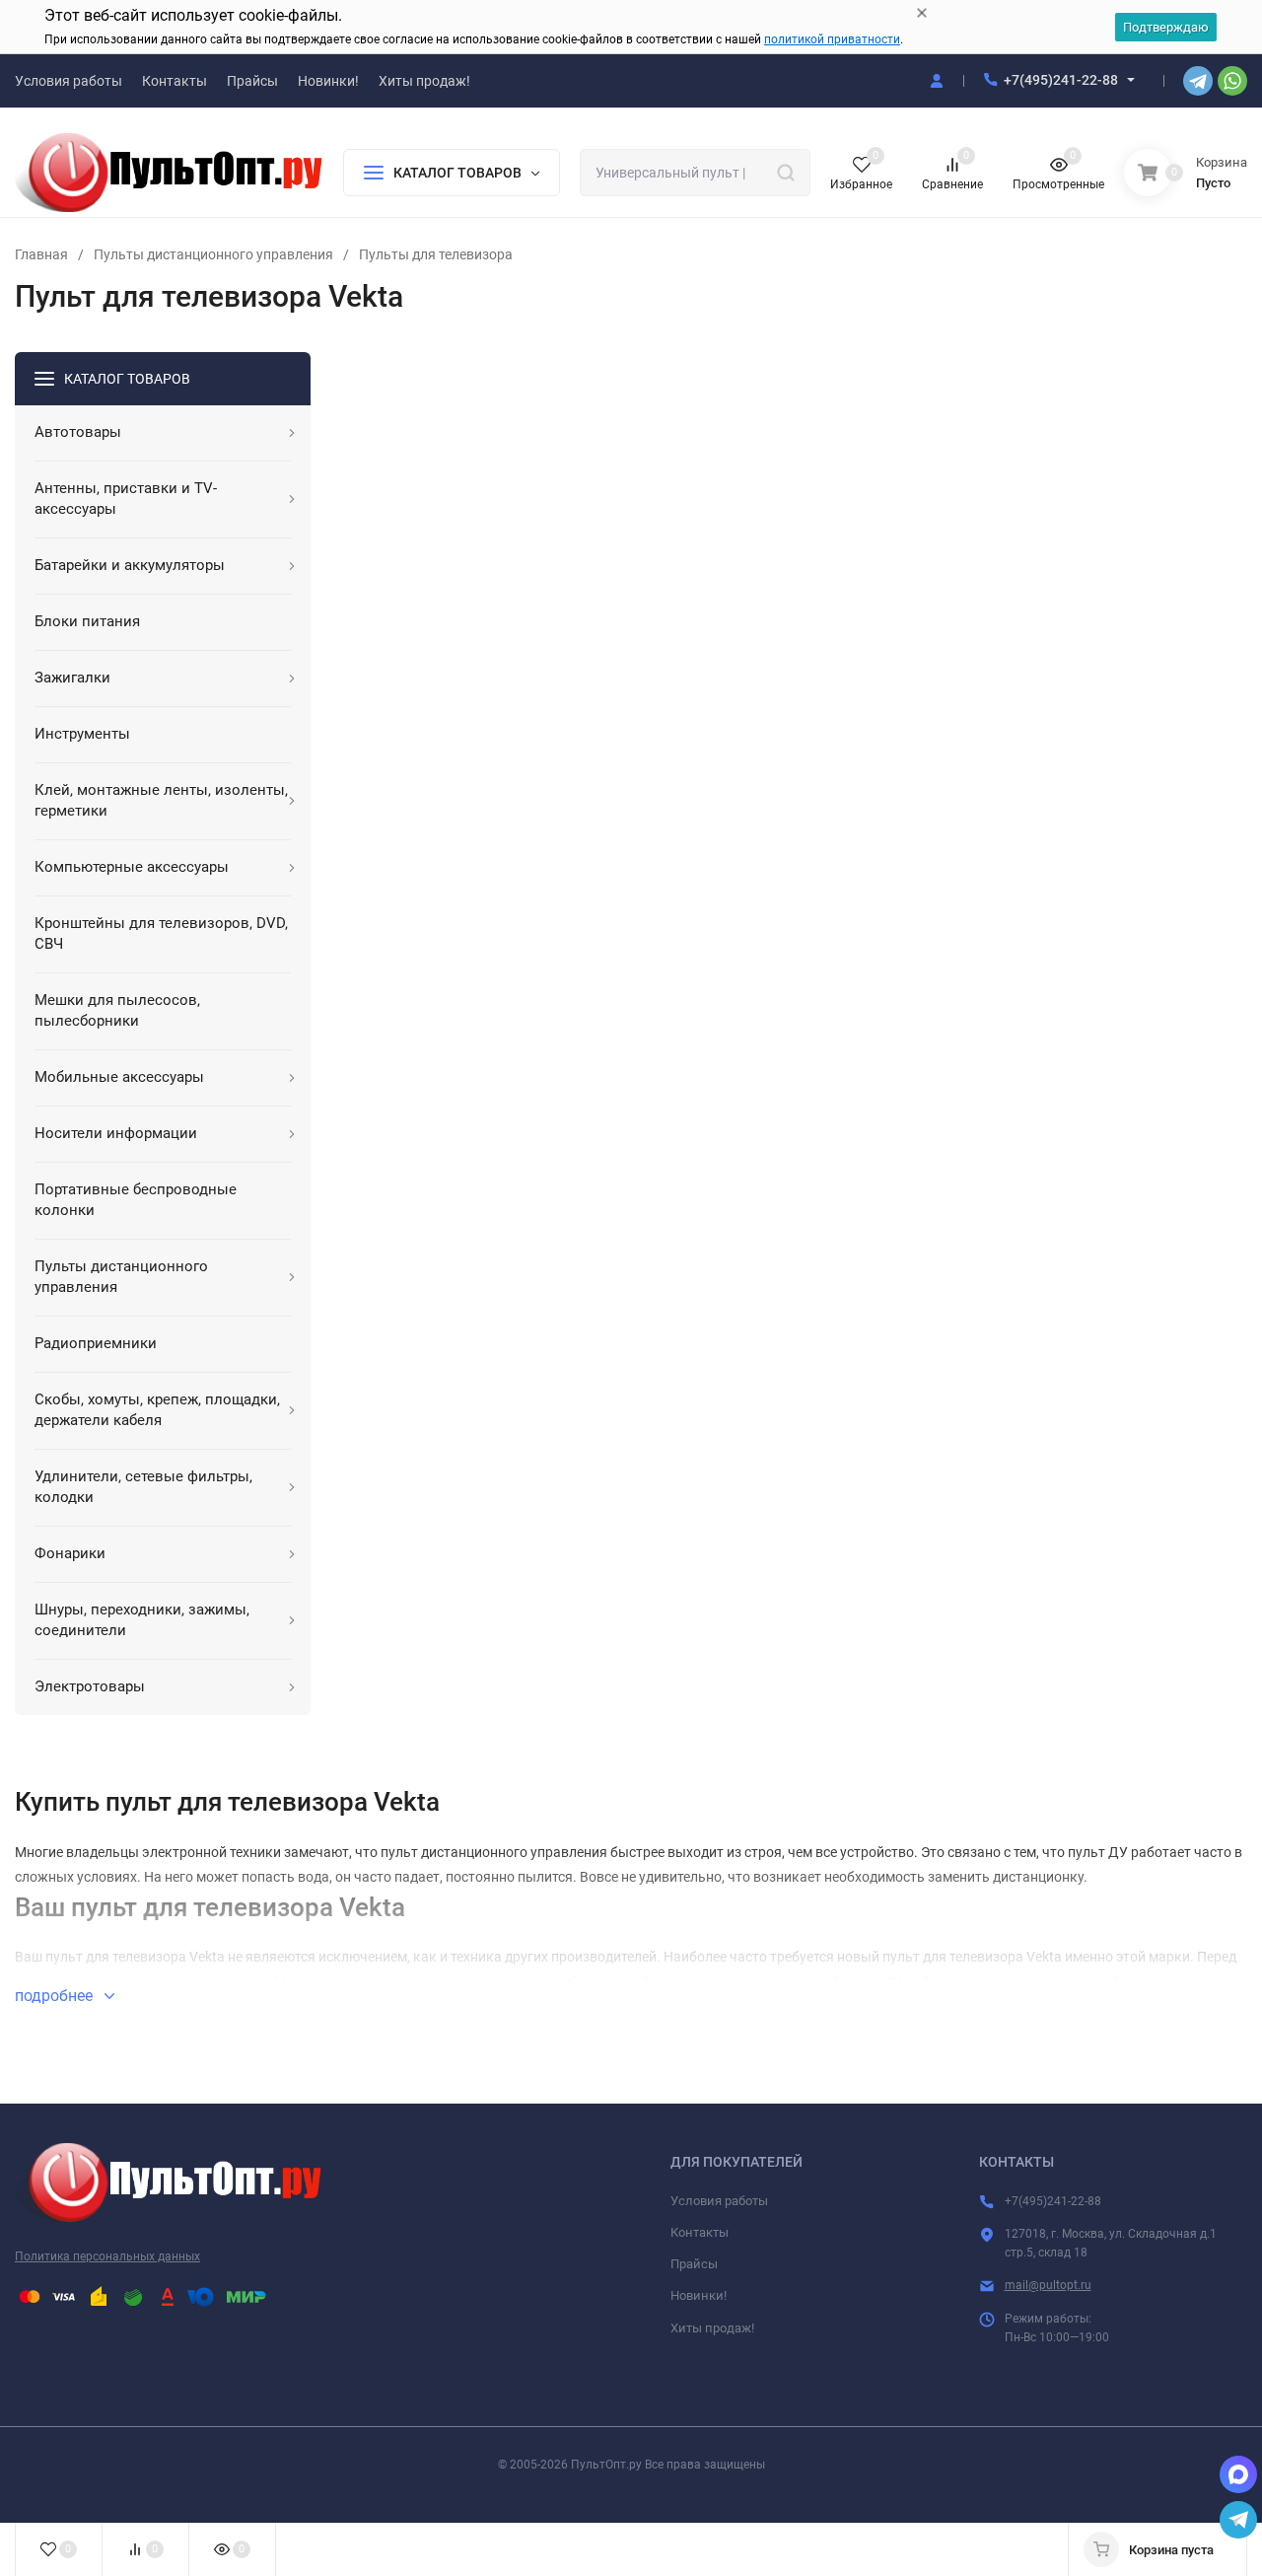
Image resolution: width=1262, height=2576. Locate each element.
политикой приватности (832, 39)
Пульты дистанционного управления (213, 254)
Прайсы (694, 2264)
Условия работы (719, 2201)
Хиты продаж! (712, 2328)
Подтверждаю (1166, 27)
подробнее (56, 1996)
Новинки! (699, 2295)
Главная (41, 254)
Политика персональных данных (107, 2256)
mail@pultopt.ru (1048, 2285)
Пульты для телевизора (436, 254)
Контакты (700, 2232)
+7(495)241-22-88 (1061, 80)
